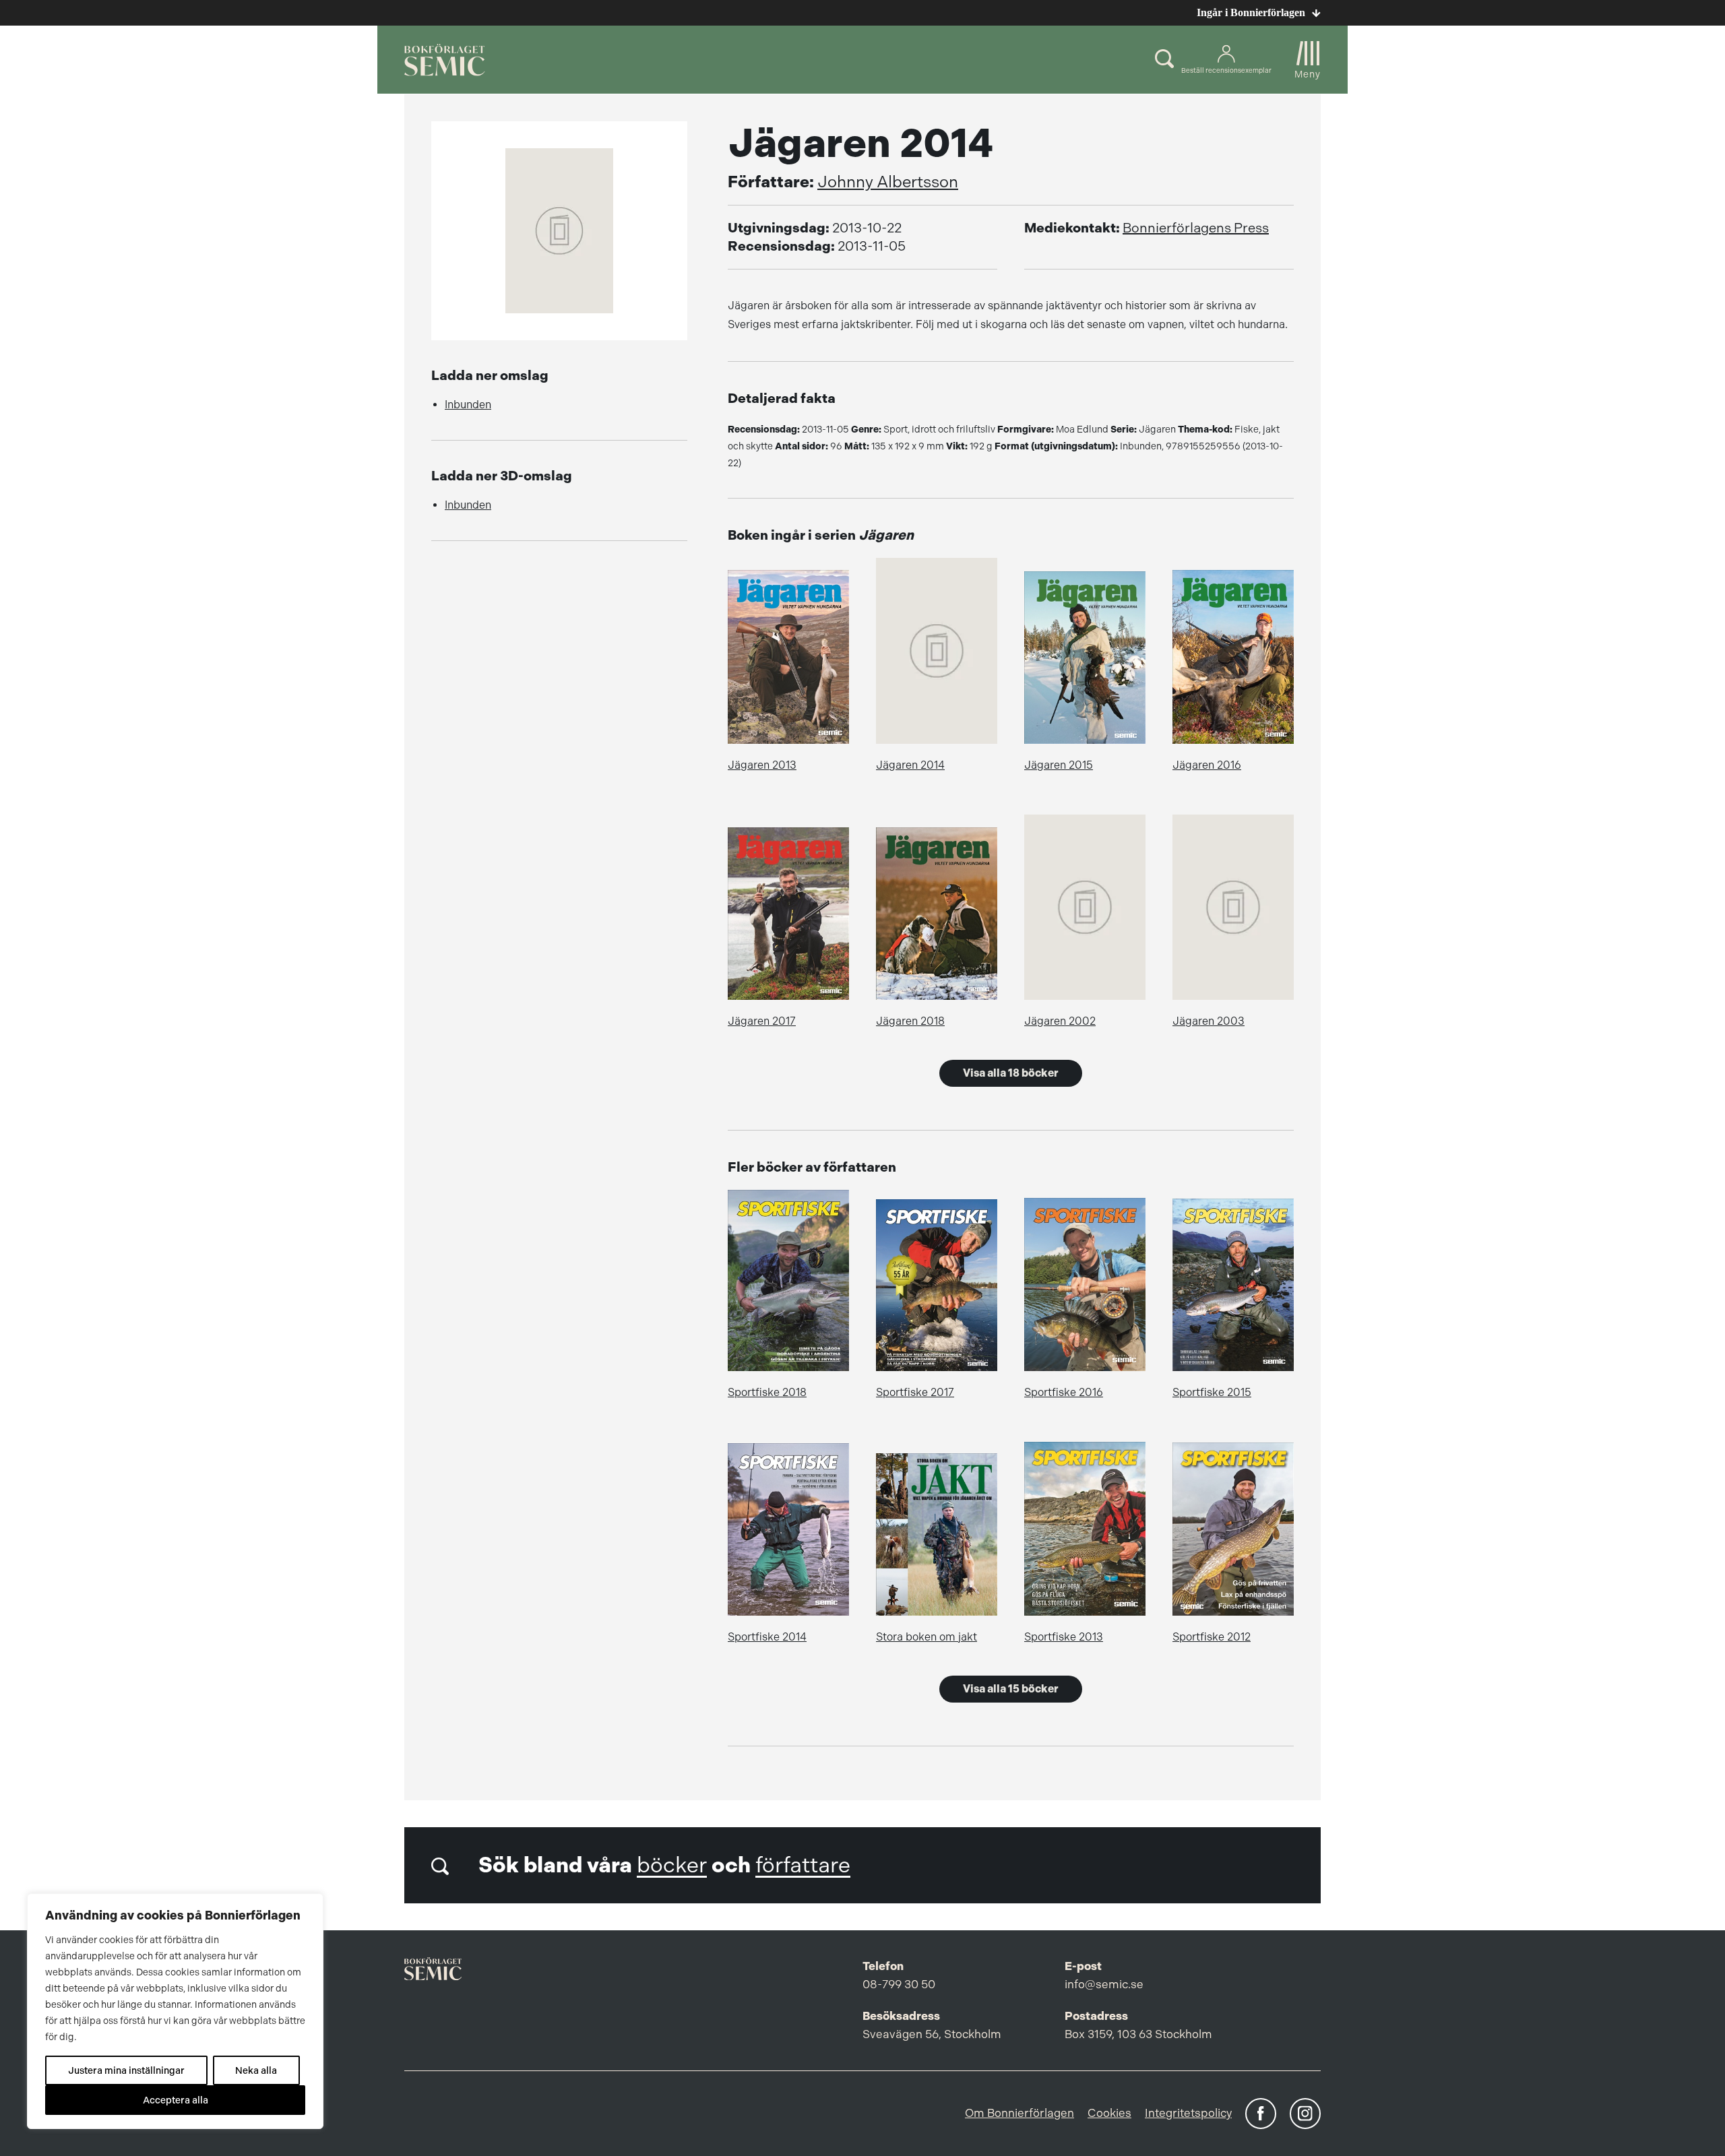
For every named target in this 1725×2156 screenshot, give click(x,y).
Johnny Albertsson (888, 182)
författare (803, 1865)
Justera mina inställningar (126, 2070)
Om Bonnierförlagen (1020, 2113)
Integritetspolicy (1188, 2113)
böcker (672, 1865)
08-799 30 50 (899, 1984)
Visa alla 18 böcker (1011, 1073)
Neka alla (256, 2070)
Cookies (1109, 2113)
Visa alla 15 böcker (1011, 1689)
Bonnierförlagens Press (1196, 228)
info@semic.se (1104, 1984)
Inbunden (468, 405)
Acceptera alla (176, 2100)
